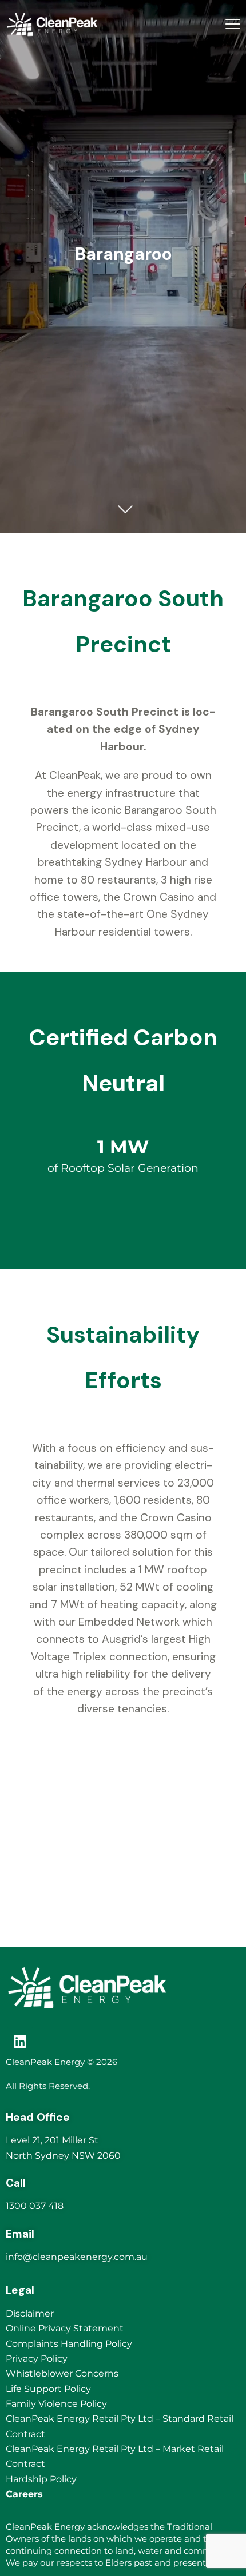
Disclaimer (30, 2313)
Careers (24, 2494)
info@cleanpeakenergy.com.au (77, 2257)
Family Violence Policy (56, 2404)
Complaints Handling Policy (69, 2344)
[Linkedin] (20, 2042)
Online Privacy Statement (65, 2328)
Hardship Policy (41, 2479)
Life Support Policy (48, 2389)
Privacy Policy (37, 2359)
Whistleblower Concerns (62, 2373)
